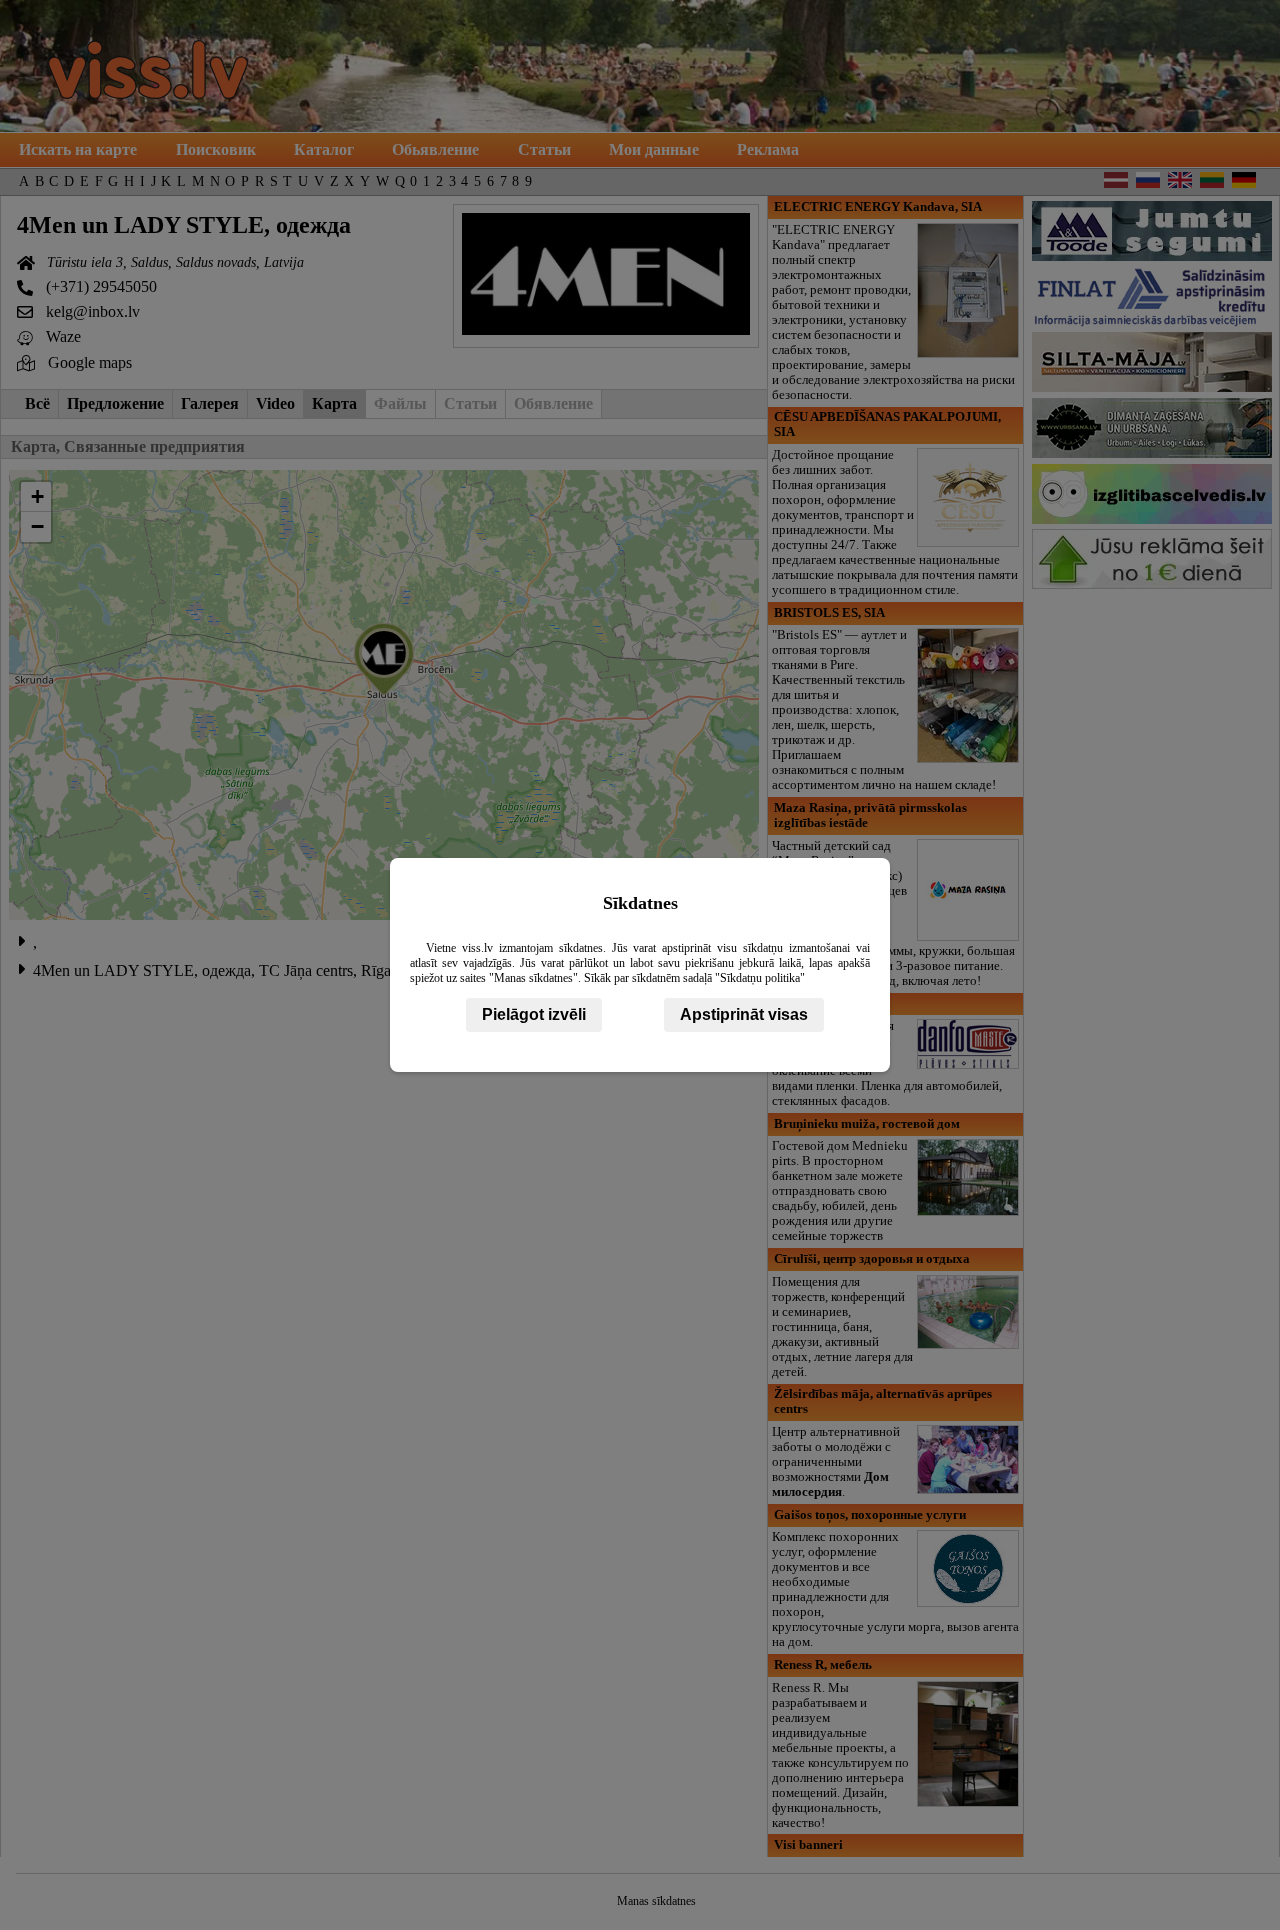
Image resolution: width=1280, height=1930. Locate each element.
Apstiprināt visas (744, 1014)
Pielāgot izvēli (534, 1014)
